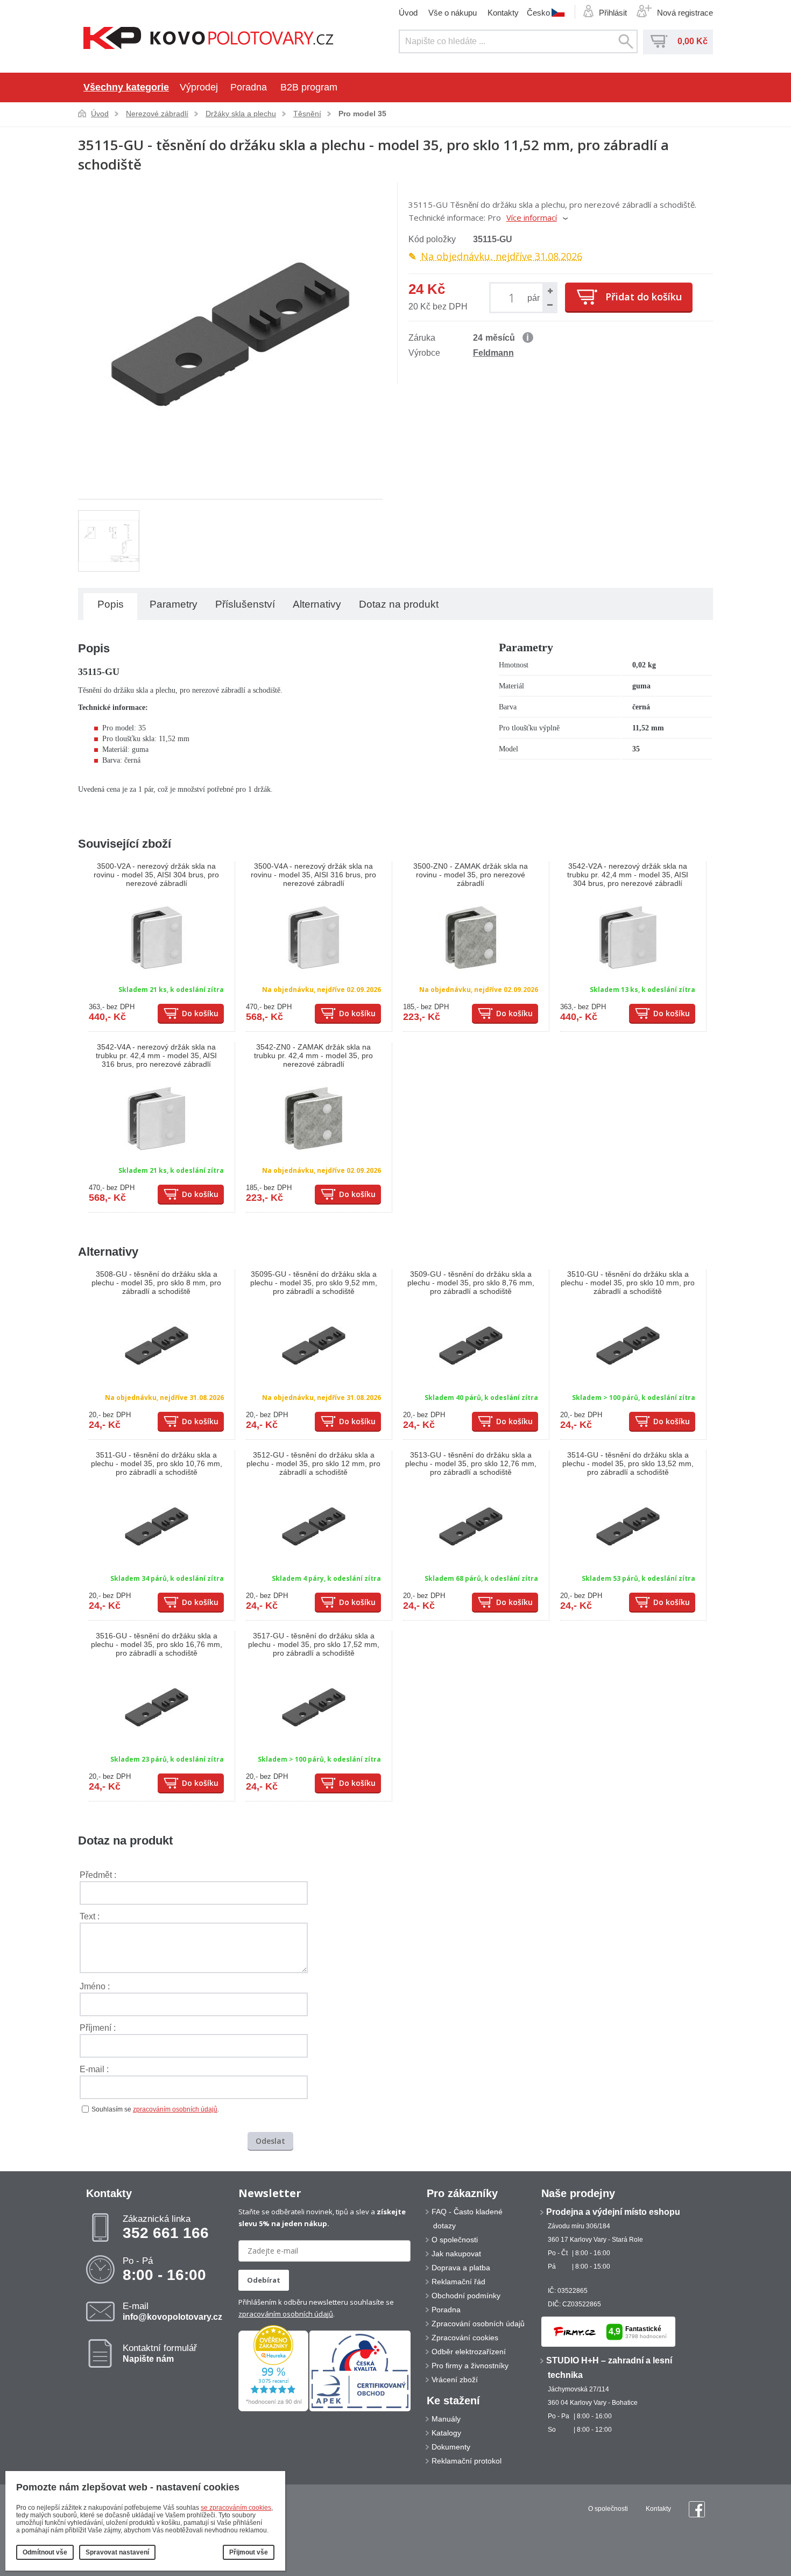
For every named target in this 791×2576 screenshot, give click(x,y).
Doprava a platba (461, 2268)
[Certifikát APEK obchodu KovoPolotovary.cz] (360, 2409)
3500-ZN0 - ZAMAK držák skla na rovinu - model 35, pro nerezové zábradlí (471, 875)
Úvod (408, 13)
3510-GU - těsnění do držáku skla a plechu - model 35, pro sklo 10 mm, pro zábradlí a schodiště (628, 1283)
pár (534, 298)
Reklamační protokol (467, 2461)
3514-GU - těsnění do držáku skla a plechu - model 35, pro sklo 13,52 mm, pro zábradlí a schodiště (628, 1463)
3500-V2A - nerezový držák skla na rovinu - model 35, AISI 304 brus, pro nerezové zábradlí (156, 875)
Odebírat (264, 2280)
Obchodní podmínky (466, 2296)
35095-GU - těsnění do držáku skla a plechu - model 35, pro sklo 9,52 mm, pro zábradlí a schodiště (314, 1283)
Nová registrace (685, 13)
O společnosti (455, 2240)
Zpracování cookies (465, 2338)
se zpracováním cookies (236, 2508)
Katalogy (446, 2433)
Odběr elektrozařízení (469, 2352)
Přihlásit (613, 13)
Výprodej (199, 87)
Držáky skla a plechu (241, 114)
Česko (538, 12)
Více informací (532, 217)
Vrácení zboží (455, 2380)
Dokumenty (451, 2447)
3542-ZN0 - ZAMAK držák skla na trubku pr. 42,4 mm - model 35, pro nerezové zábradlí (313, 1055)
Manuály (446, 2419)
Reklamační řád (458, 2282)
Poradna (249, 87)
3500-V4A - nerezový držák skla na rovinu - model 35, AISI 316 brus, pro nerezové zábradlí (313, 875)
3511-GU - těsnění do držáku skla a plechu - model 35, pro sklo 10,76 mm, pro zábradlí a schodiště (157, 1463)
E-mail (172, 2311)
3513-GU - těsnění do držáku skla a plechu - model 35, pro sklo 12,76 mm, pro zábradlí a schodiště (471, 1463)
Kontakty (503, 13)
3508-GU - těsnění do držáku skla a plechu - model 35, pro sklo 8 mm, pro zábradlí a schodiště (156, 1283)
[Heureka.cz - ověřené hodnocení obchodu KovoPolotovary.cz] (273, 2409)
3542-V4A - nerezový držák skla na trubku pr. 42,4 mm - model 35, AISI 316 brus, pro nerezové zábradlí (156, 1055)
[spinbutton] (514, 297)
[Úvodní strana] (209, 39)
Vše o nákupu (453, 13)
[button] (549, 291)
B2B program (309, 87)
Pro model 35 (362, 114)
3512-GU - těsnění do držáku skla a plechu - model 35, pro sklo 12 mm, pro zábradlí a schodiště (313, 1463)
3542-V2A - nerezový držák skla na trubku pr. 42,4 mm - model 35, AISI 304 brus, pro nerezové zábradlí (628, 875)
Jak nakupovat (456, 2254)
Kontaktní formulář (160, 2353)
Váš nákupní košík (659, 41)
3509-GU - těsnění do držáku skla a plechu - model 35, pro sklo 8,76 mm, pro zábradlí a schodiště (471, 1283)
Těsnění (307, 114)
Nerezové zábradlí (157, 114)
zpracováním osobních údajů (175, 2109)
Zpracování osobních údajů (478, 2324)
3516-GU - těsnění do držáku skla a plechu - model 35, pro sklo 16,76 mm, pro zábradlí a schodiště (157, 1644)
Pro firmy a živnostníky (470, 2366)
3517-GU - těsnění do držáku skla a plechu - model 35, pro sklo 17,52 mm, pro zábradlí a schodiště (314, 1644)
